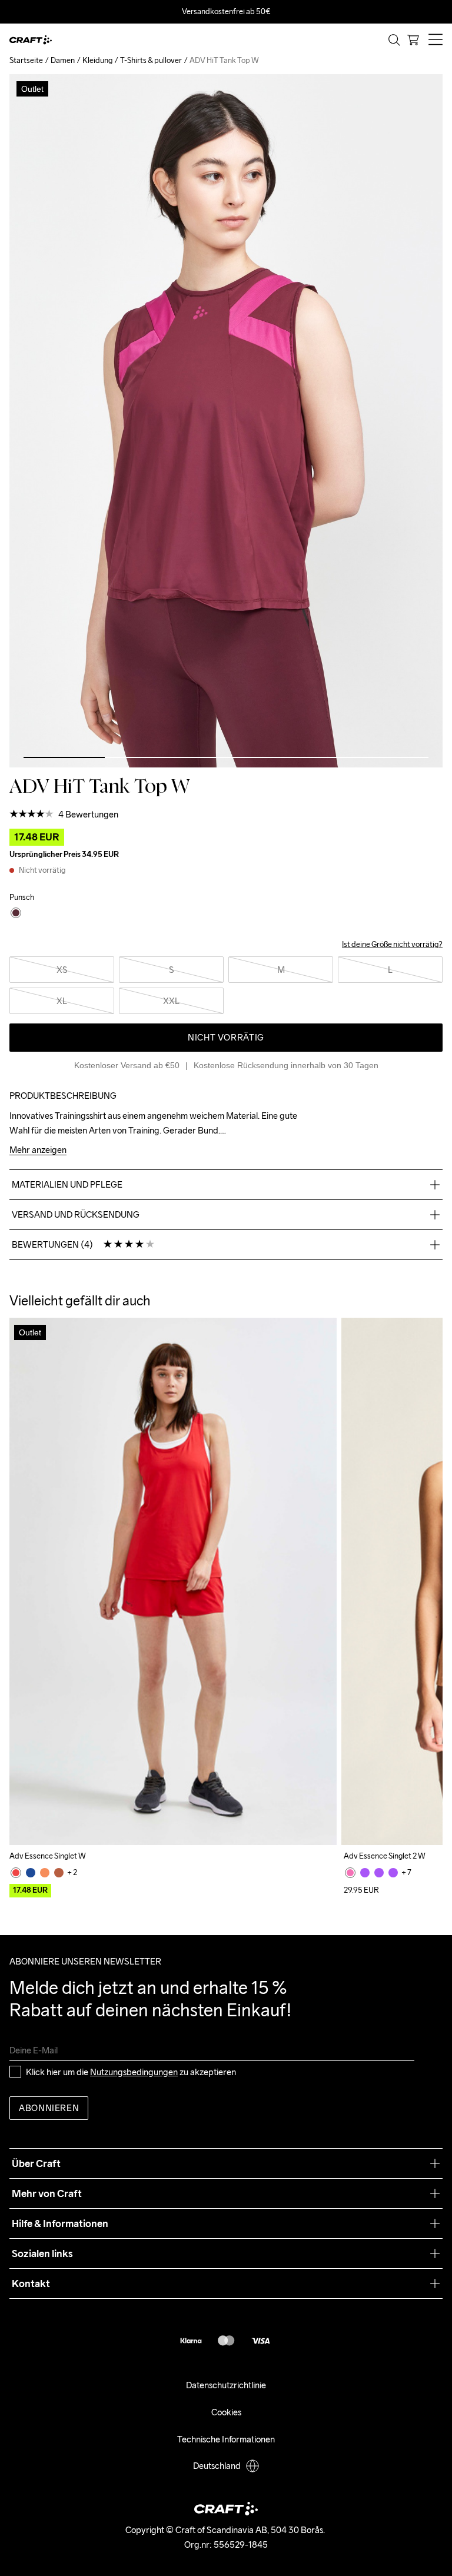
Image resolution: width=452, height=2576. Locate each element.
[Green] (59, 1873)
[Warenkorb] (413, 40)
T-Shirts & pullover (151, 60)
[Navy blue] (31, 1873)
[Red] (16, 1873)
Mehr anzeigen (38, 1150)
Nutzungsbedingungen (134, 2072)
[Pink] (350, 1873)
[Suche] (394, 40)
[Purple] (365, 1873)
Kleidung (97, 60)
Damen (63, 60)
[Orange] (45, 1873)
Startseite (26, 60)
